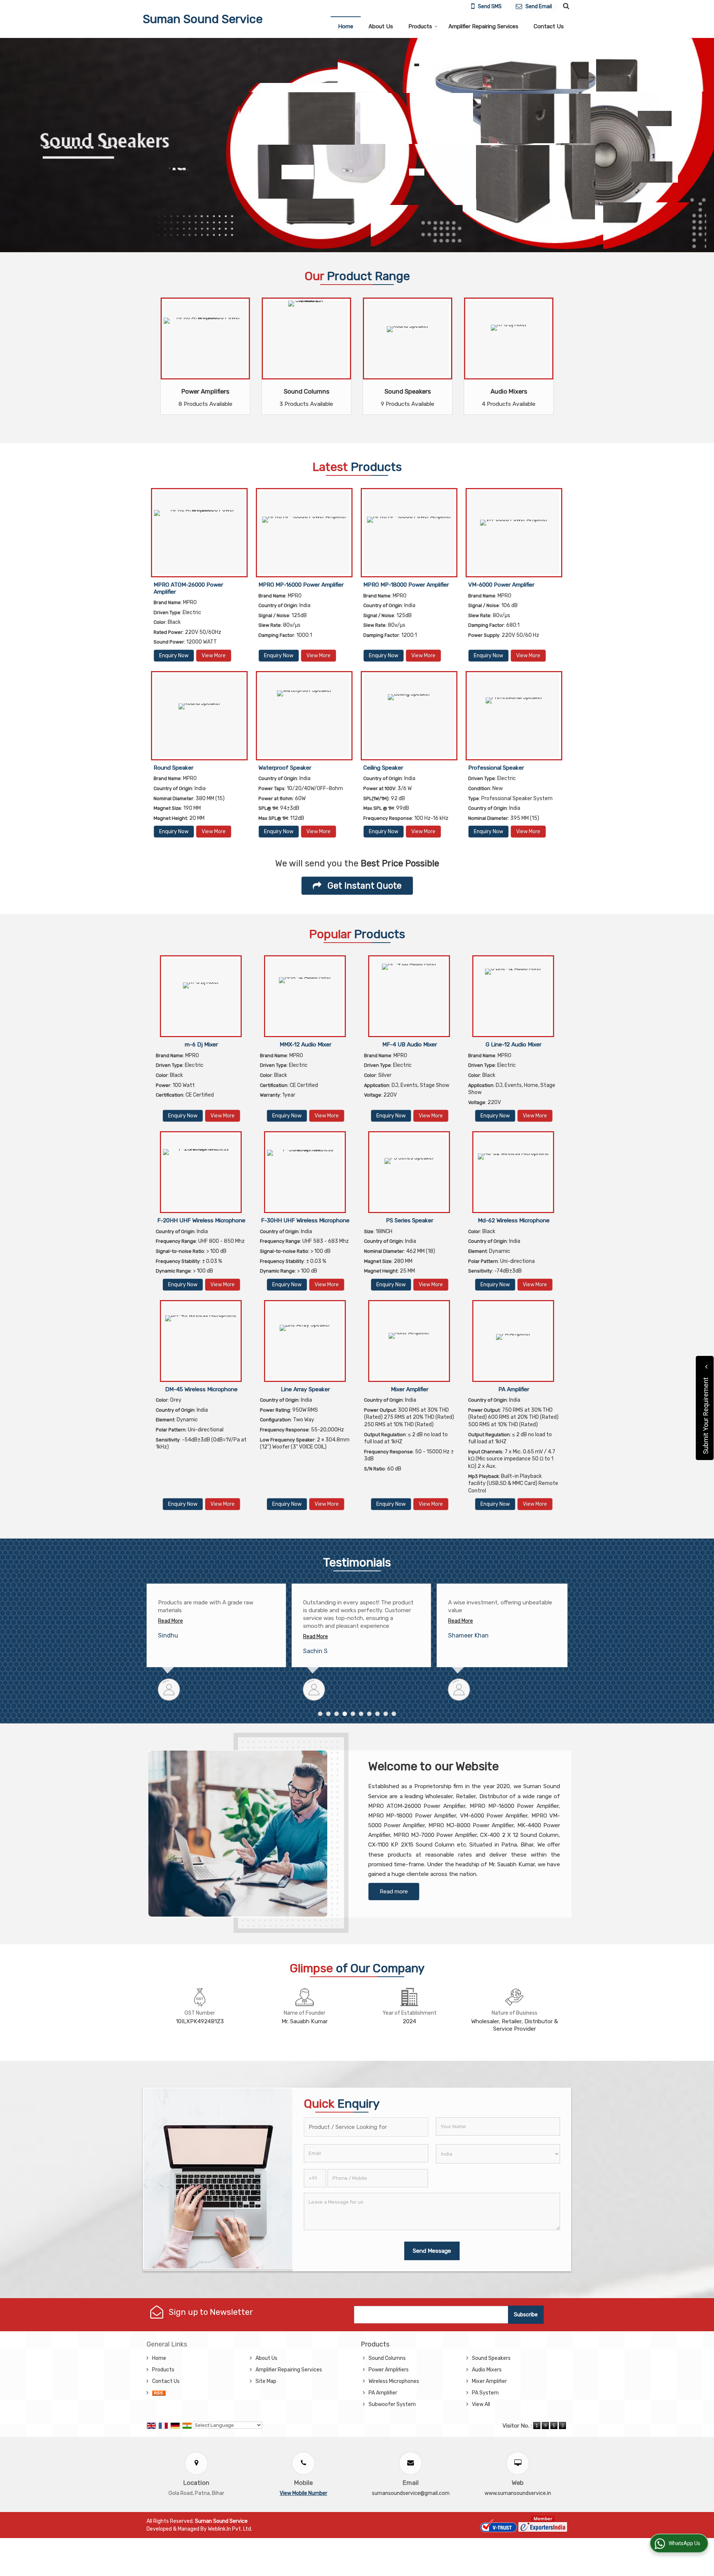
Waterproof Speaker (285, 768)
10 (394, 1714)
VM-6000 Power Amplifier (501, 585)
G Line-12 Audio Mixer (514, 1045)
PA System (485, 2393)
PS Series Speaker (410, 1220)
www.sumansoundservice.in (518, 2493)
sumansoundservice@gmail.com (411, 2493)
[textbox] (366, 2127)
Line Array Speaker (305, 1389)
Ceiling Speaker (383, 768)
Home (346, 26)
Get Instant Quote (364, 886)
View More (214, 656)
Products (420, 26)
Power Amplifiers (205, 391)
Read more (394, 1892)
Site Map (266, 2381)
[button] (303, 2493)
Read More (171, 1637)
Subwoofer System (392, 2404)
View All (481, 2404)
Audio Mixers (509, 391)
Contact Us (549, 26)
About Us (381, 26)
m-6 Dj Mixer (201, 1045)
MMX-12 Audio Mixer (305, 1045)
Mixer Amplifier (410, 1389)
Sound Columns (307, 391)
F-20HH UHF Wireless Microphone (201, 1220)
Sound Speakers (408, 391)
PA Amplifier (514, 1389)
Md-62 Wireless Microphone (514, 1220)
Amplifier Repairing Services (483, 26)
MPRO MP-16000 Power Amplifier (301, 585)
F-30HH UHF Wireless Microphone (305, 1220)
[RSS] (159, 2393)
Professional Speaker (496, 768)
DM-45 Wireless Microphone (201, 1389)
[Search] (565, 6)
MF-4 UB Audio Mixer (410, 1045)
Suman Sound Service (203, 19)
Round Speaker (173, 768)
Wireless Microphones (394, 2381)
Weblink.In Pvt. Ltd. (230, 2529)
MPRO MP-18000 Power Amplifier (406, 585)
